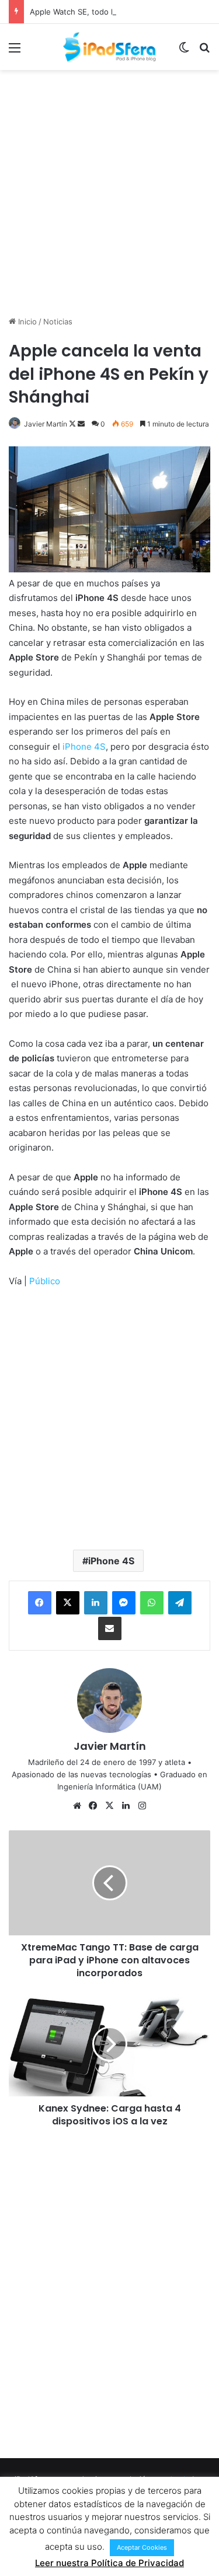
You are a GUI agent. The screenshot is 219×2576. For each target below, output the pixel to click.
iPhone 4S (84, 747)
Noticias (58, 321)
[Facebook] (40, 1603)
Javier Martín (46, 424)
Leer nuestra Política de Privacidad (109, 2563)
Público (45, 1281)
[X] (68, 1603)
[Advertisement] (109, 191)
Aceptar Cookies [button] (142, 2547)
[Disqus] (109, 2291)
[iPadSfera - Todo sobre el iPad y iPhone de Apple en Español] (110, 47)
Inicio (26, 321)
